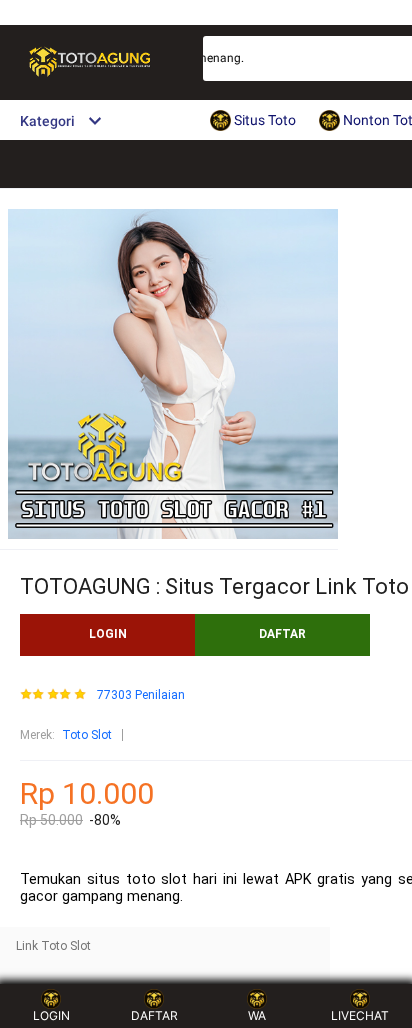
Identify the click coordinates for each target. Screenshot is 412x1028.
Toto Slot (87, 735)
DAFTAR (282, 634)
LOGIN (108, 634)
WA (257, 1015)
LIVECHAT (360, 1015)
